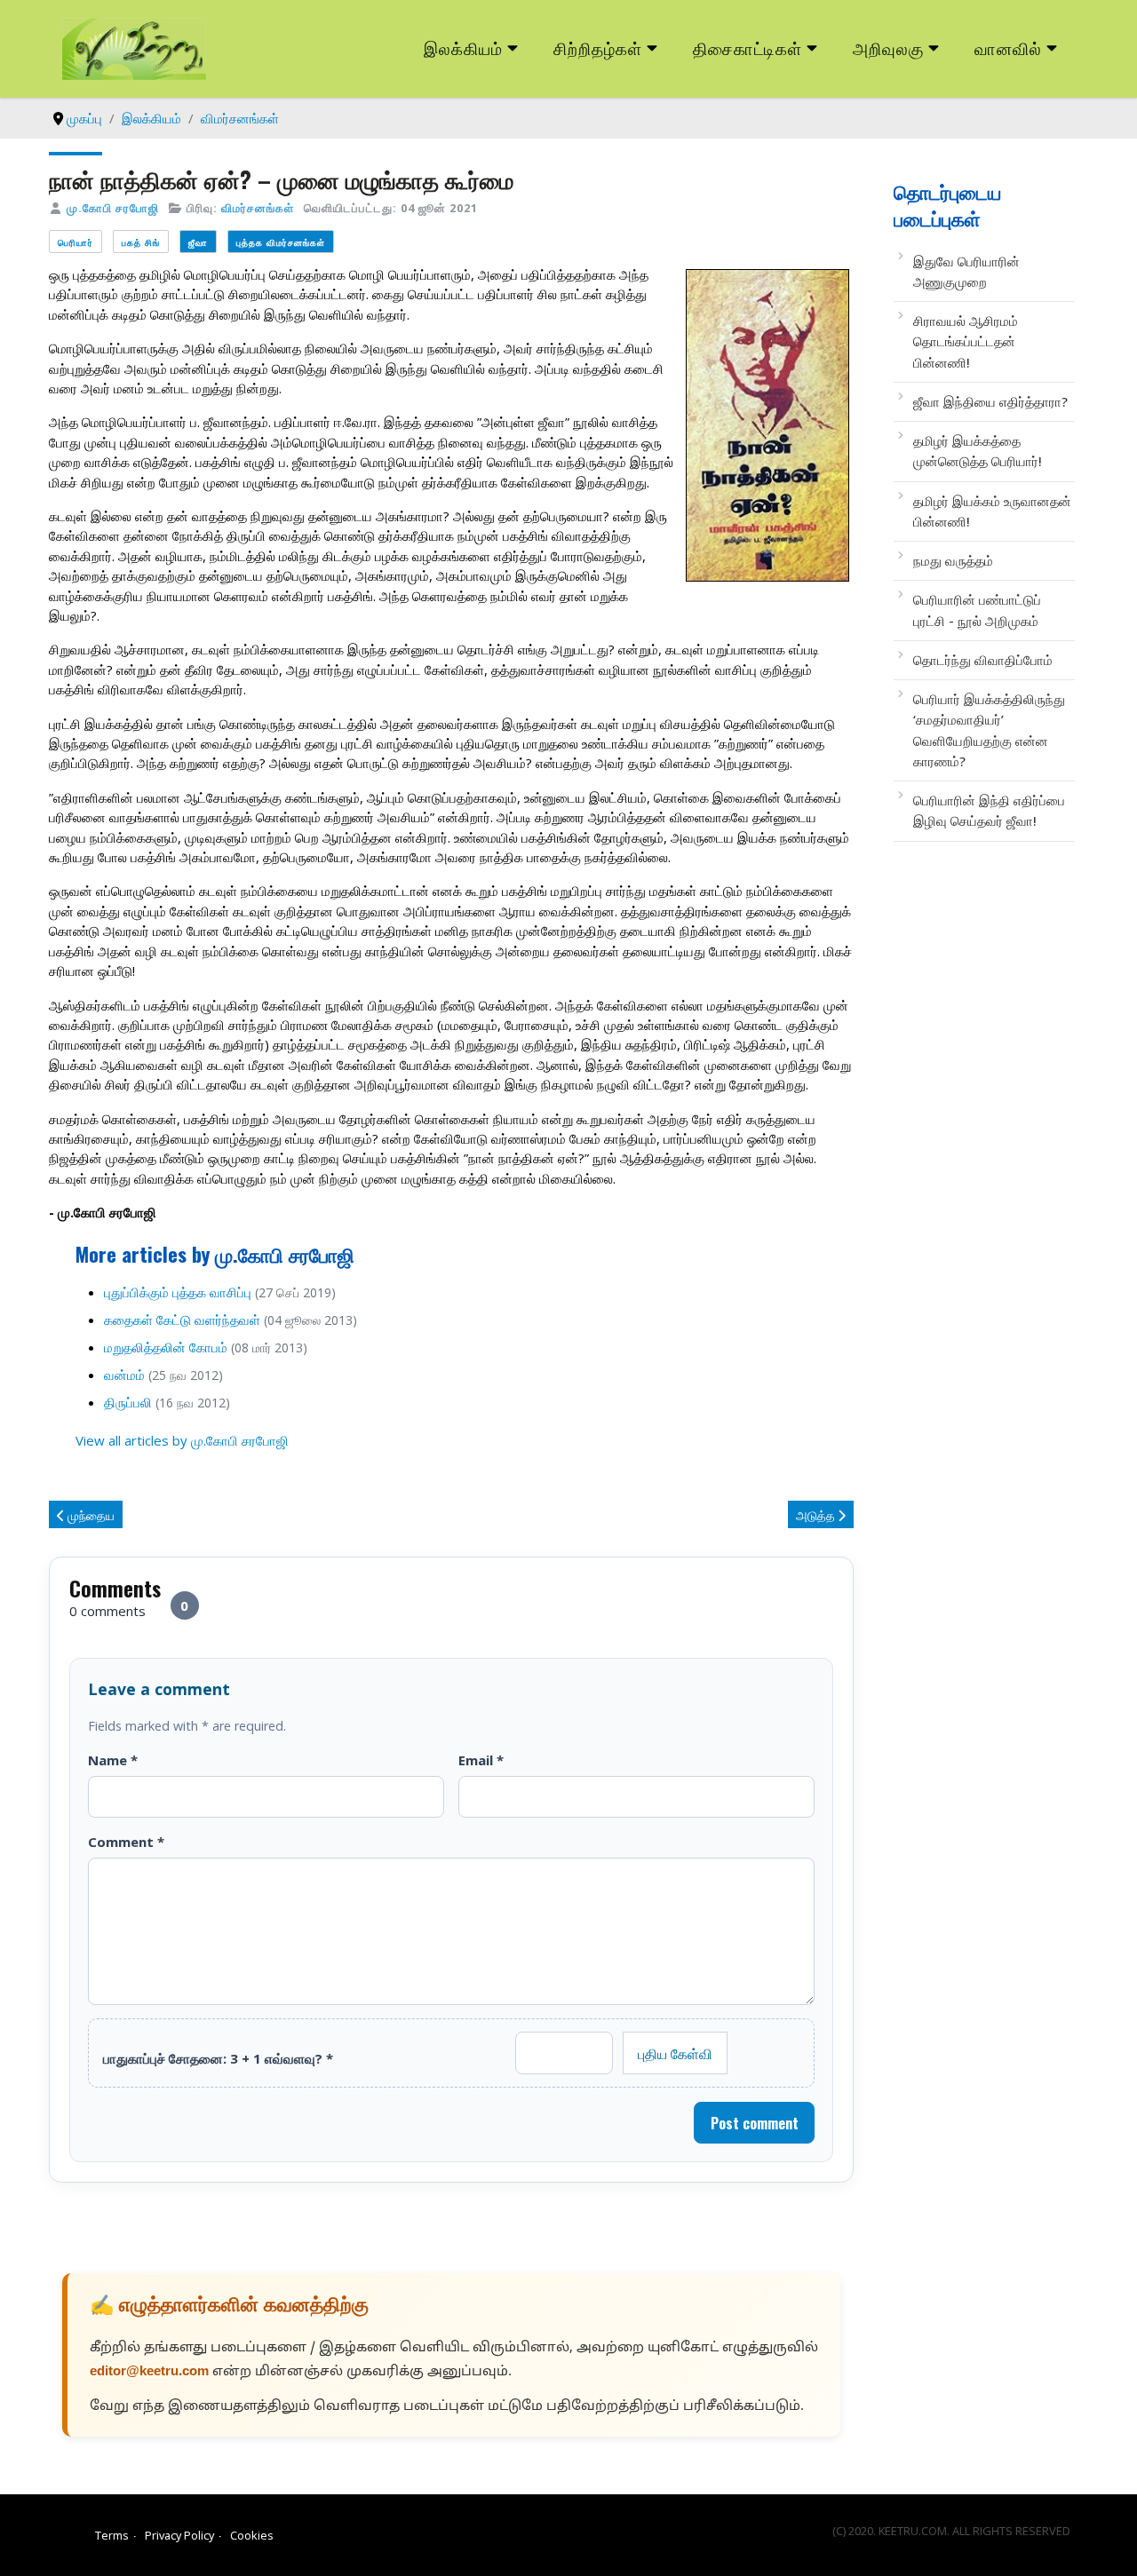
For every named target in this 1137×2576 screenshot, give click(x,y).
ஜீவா (198, 242)
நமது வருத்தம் (953, 560)
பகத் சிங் (141, 242)
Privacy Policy (179, 2535)
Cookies (252, 2535)
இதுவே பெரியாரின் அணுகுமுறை (966, 271)
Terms (112, 2535)
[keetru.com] (134, 47)
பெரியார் (76, 242)
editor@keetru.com (149, 2372)
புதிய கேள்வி (675, 2053)
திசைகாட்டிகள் (748, 48)
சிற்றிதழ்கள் (598, 48)
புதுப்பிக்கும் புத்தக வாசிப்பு (178, 1292)
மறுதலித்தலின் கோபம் (166, 1347)
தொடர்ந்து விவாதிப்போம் (983, 660)
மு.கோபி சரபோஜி (113, 208)
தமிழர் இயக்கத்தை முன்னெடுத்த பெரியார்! (978, 451)
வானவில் (1008, 48)
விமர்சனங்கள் (258, 208)
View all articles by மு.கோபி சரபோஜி (182, 1440)
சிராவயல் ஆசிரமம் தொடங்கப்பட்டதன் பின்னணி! (966, 341)
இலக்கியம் (463, 48)
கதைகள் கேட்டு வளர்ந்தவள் (182, 1320)
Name (113, 1760)
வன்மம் (124, 1375)
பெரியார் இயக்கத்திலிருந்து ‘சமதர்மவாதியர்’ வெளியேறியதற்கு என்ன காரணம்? (989, 730)
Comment (126, 1842)
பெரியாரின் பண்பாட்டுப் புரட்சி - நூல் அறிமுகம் (977, 610)
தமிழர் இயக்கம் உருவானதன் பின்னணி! (992, 511)
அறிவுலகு (888, 48)
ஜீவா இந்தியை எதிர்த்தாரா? (990, 401)
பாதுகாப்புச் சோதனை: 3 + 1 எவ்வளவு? (218, 2058)
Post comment (755, 2123)
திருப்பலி (128, 1402)
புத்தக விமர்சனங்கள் (281, 242)
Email (481, 1760)
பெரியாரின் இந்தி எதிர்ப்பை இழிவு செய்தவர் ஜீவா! (989, 810)
